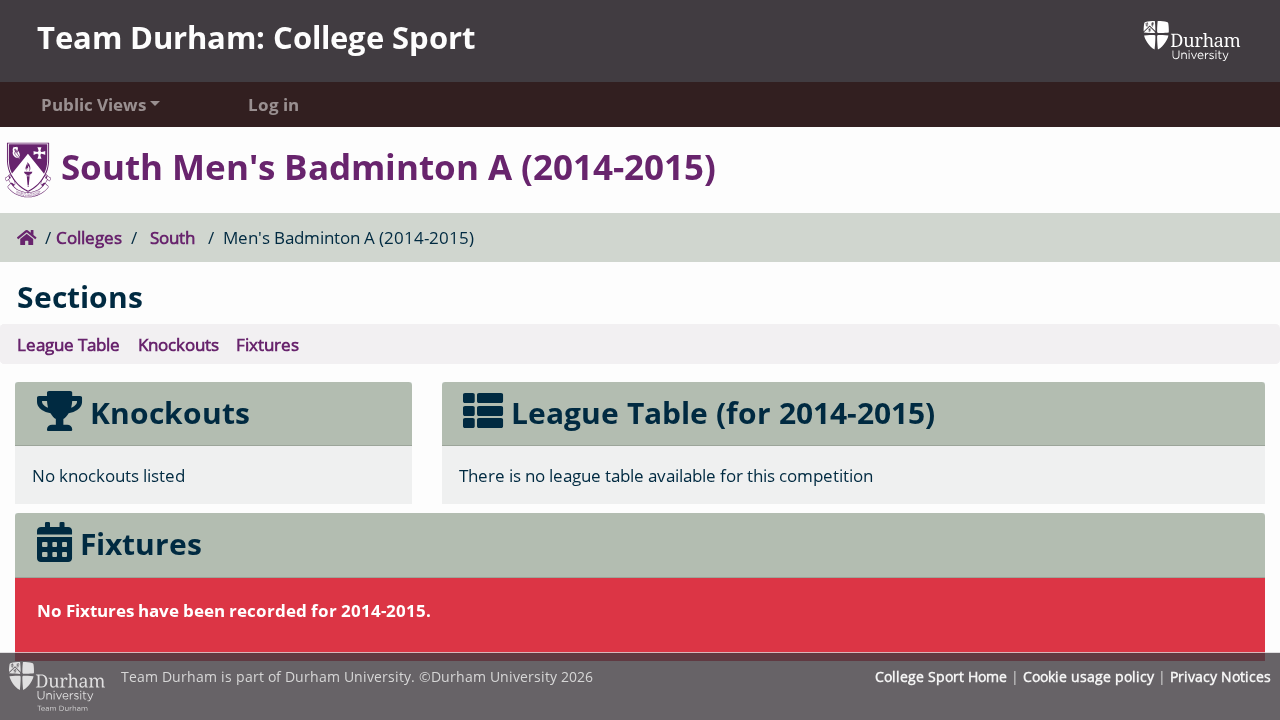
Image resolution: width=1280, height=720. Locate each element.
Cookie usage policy (1088, 676)
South (172, 237)
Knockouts (178, 344)
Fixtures (267, 344)
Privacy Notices (1220, 676)
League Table (68, 344)
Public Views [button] (93, 104)
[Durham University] (1192, 39)
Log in (273, 104)
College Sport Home (941, 676)
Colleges (89, 237)
